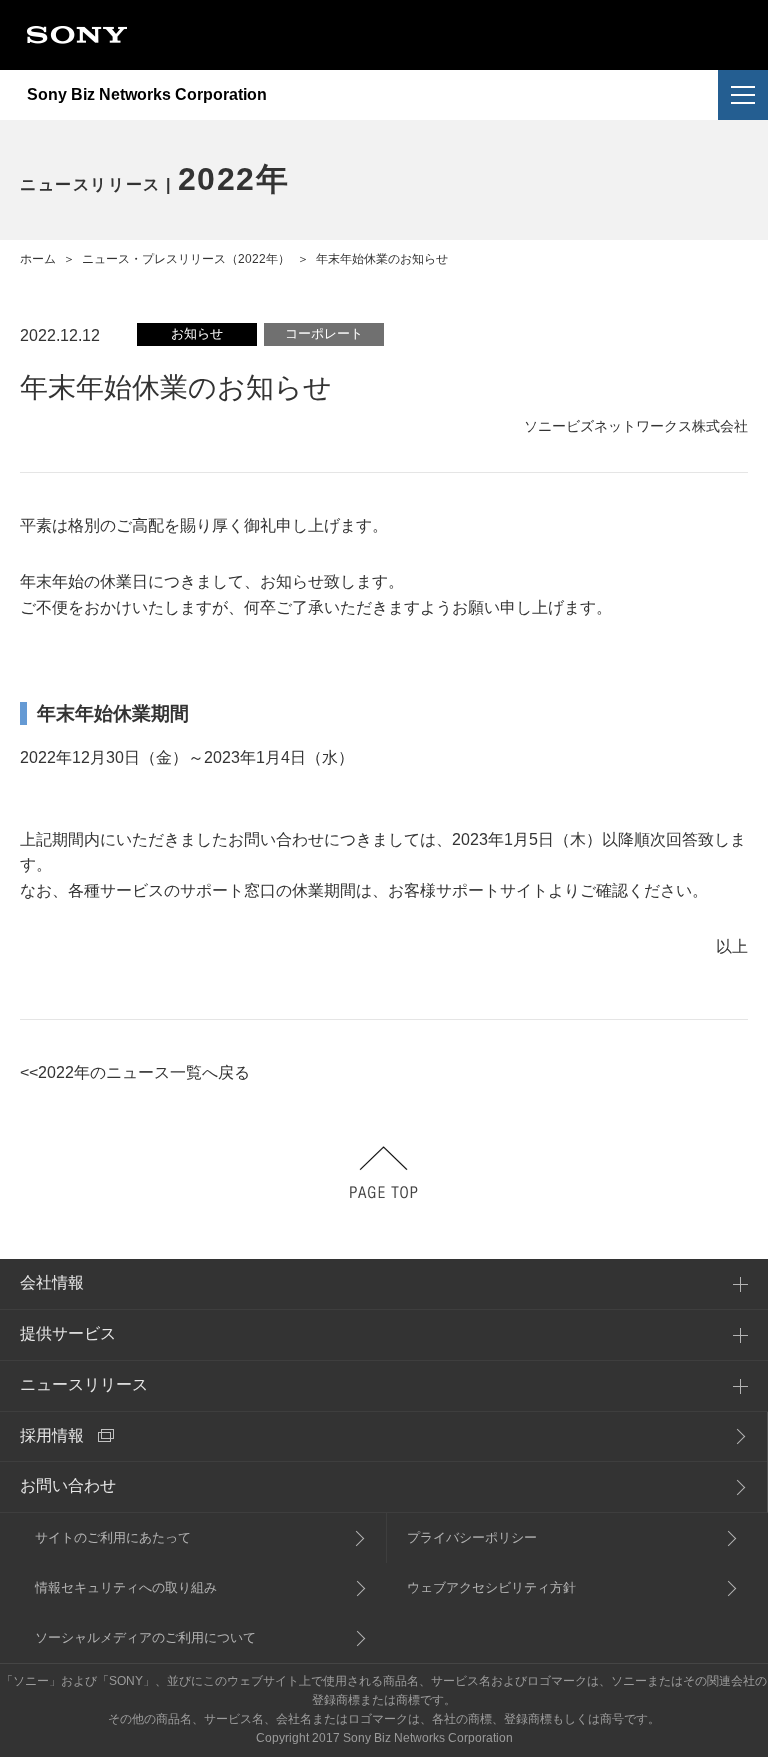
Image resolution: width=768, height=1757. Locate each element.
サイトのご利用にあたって (113, 1537)
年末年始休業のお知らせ (382, 259)
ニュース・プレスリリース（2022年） (186, 259)
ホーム (38, 259)
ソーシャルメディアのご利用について (145, 1637)
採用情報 (52, 1435)
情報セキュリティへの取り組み (126, 1587)
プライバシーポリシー (472, 1537)
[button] (743, 95)
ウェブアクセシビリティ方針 (491, 1587)
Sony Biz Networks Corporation (147, 95)
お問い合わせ (68, 1485)
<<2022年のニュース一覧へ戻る (135, 1072)
